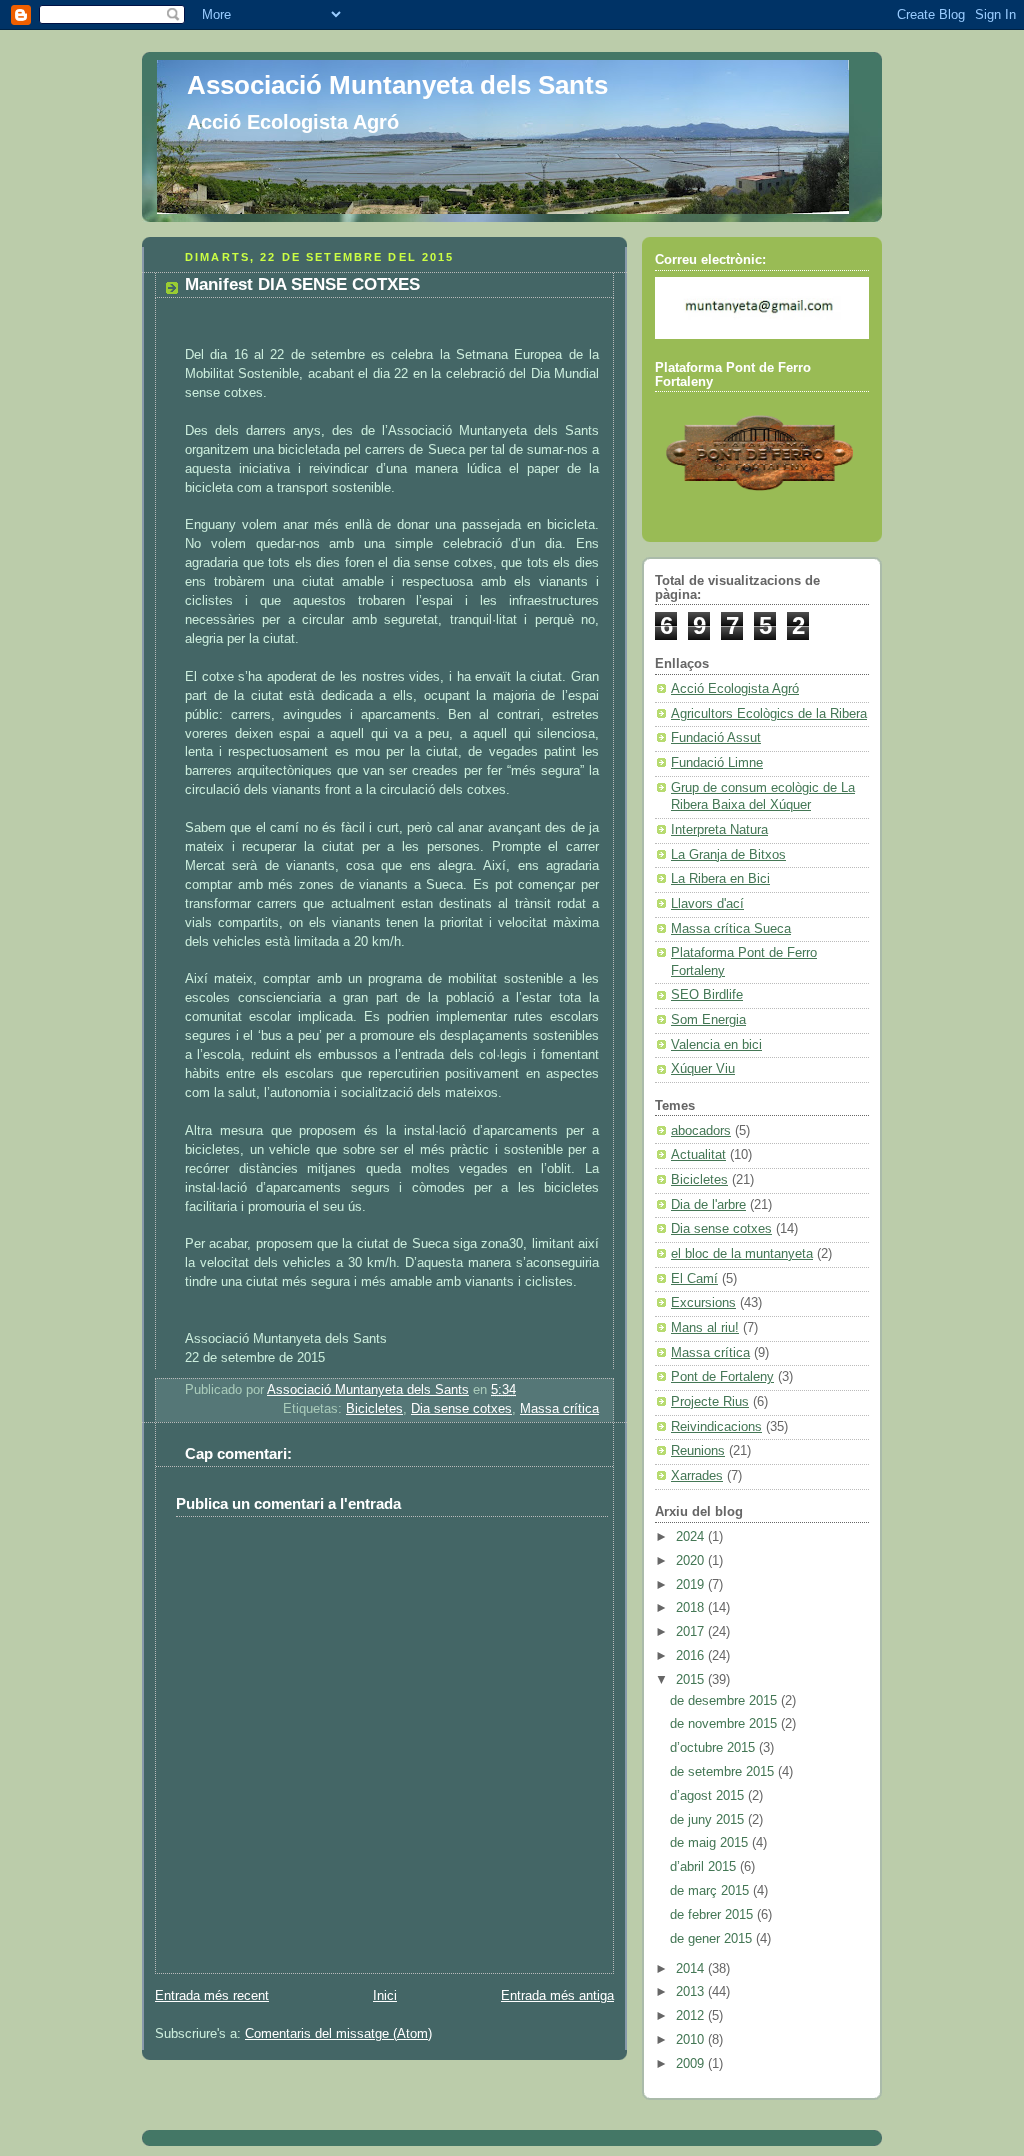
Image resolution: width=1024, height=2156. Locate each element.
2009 (692, 2064)
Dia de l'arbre (708, 1205)
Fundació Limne (717, 763)
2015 (692, 1680)
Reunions (698, 1451)
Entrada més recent (212, 1996)
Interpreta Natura (719, 830)
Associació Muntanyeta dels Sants (397, 85)
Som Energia (708, 1020)
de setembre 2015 (724, 1772)
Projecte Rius (710, 1402)
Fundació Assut (716, 738)
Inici (385, 1996)
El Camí (694, 1279)
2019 (692, 1585)
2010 (692, 2040)
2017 (692, 1632)
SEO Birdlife (707, 995)
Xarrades (697, 1476)
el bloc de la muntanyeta (742, 1254)
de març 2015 (711, 1891)
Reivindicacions (716, 1427)
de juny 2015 (709, 1820)
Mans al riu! (705, 1328)
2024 (692, 1537)
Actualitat (698, 1155)
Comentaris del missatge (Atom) (338, 2034)
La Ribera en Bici (720, 879)
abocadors (701, 1131)
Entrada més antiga (557, 1996)
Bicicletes (374, 1409)
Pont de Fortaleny (722, 1377)
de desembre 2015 (725, 1701)
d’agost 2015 (709, 1796)
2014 (692, 1969)
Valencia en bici (716, 1045)
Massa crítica (559, 1409)
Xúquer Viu (703, 1069)
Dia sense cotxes (461, 1409)
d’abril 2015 (705, 1867)
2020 (692, 1561)
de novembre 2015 (725, 1724)
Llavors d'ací (707, 904)
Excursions (703, 1303)
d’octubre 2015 (714, 1748)
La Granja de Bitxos (728, 855)
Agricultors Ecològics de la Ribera (769, 714)
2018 (692, 1608)
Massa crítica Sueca (731, 929)
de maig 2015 (711, 1843)
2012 (692, 2016)
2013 (692, 1992)
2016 (692, 1656)
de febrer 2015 (713, 1915)
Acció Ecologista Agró (735, 689)
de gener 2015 (713, 1939)
